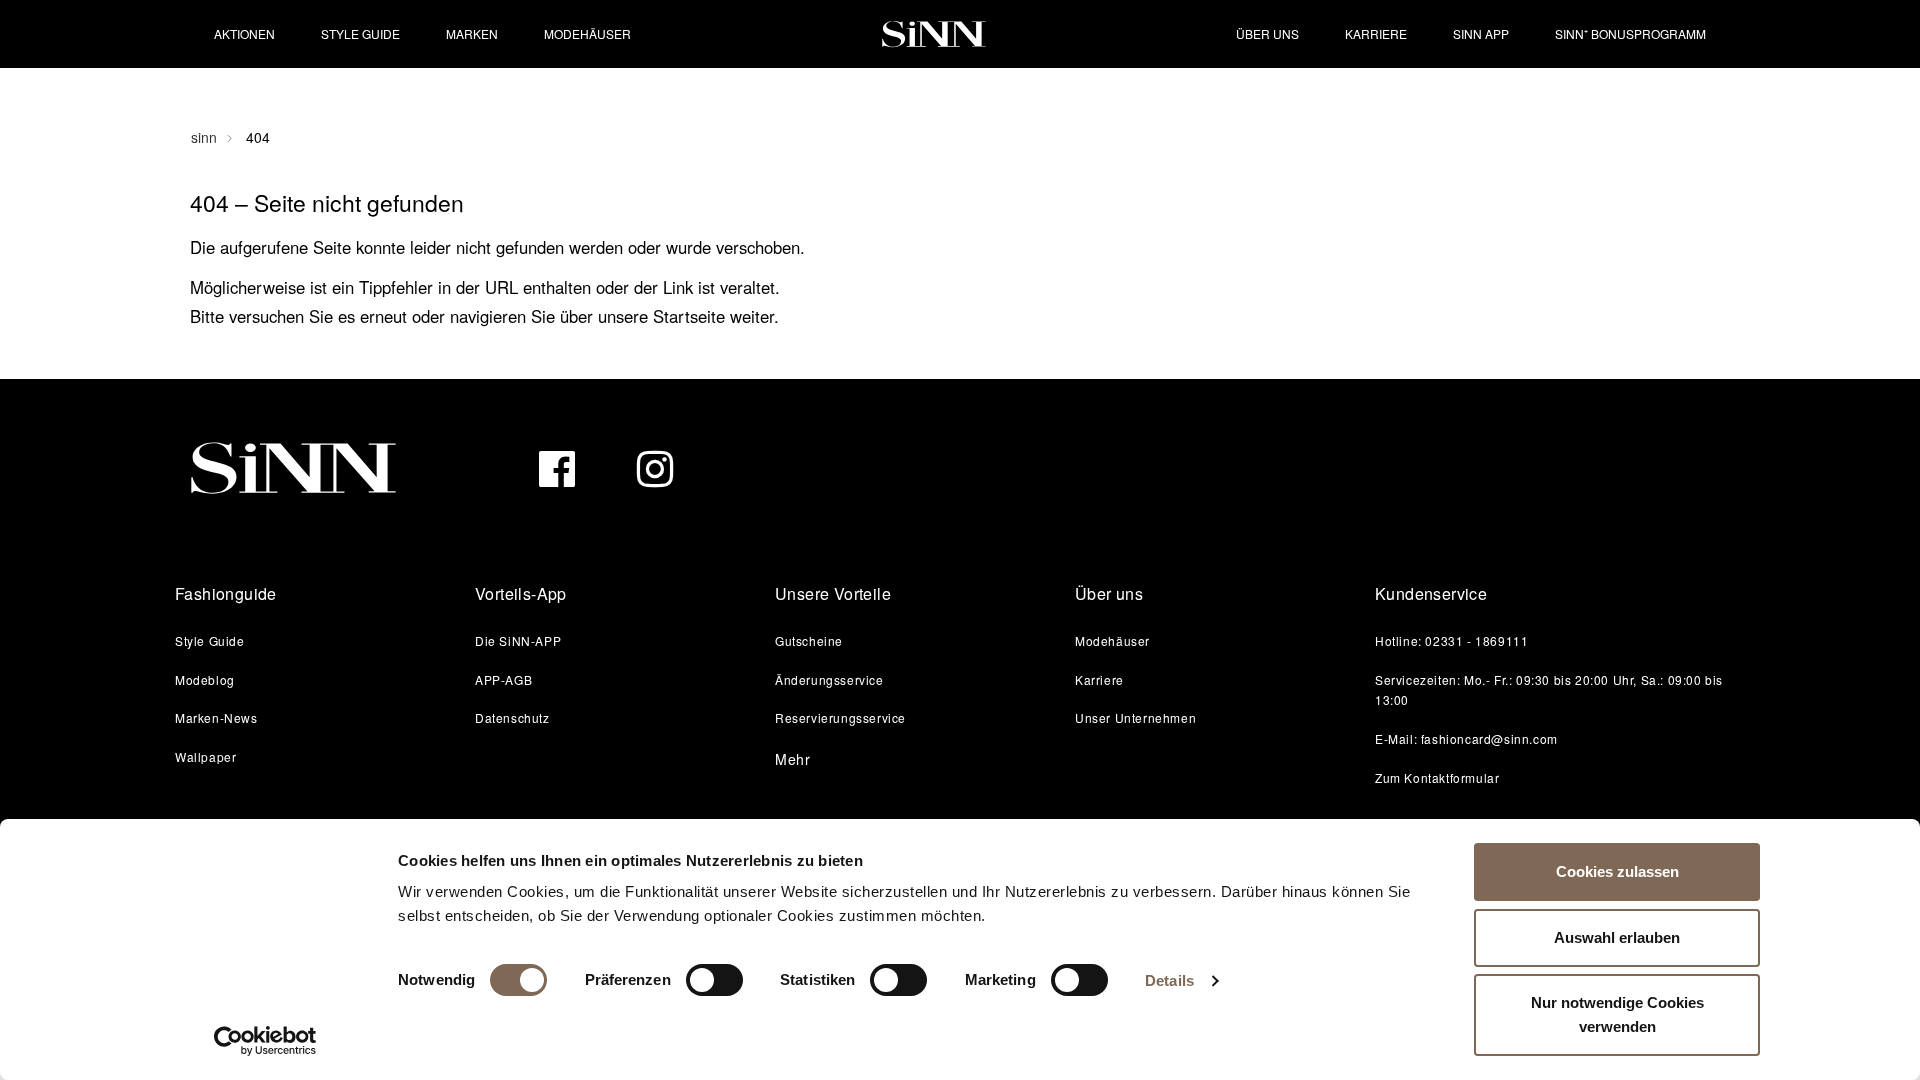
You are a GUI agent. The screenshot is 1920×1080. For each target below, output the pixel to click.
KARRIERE (1376, 33)
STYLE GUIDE (360, 33)
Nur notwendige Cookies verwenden (1617, 1014)
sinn (204, 137)
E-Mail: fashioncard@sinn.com (1466, 738)
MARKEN (472, 33)
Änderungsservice (829, 679)
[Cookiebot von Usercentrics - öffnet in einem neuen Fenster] (265, 1041)
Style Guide (210, 640)
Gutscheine (809, 640)
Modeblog (205, 679)
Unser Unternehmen (1135, 717)
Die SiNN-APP (518, 640)
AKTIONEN (244, 33)
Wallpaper (205, 756)
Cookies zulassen (1617, 871)
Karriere (1099, 679)
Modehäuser (1112, 640)
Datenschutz (512, 717)
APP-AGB (503, 679)
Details (1169, 980)
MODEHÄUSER (587, 33)
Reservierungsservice (840, 717)
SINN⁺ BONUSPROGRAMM (1630, 33)
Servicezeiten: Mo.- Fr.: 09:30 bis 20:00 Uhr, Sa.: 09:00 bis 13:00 (1549, 690)
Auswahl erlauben (1617, 937)
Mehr (793, 759)
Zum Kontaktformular (1437, 777)
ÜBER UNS (1267, 33)
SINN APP (1481, 33)
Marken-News (216, 717)
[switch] (714, 980)
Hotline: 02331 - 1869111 (1451, 640)
